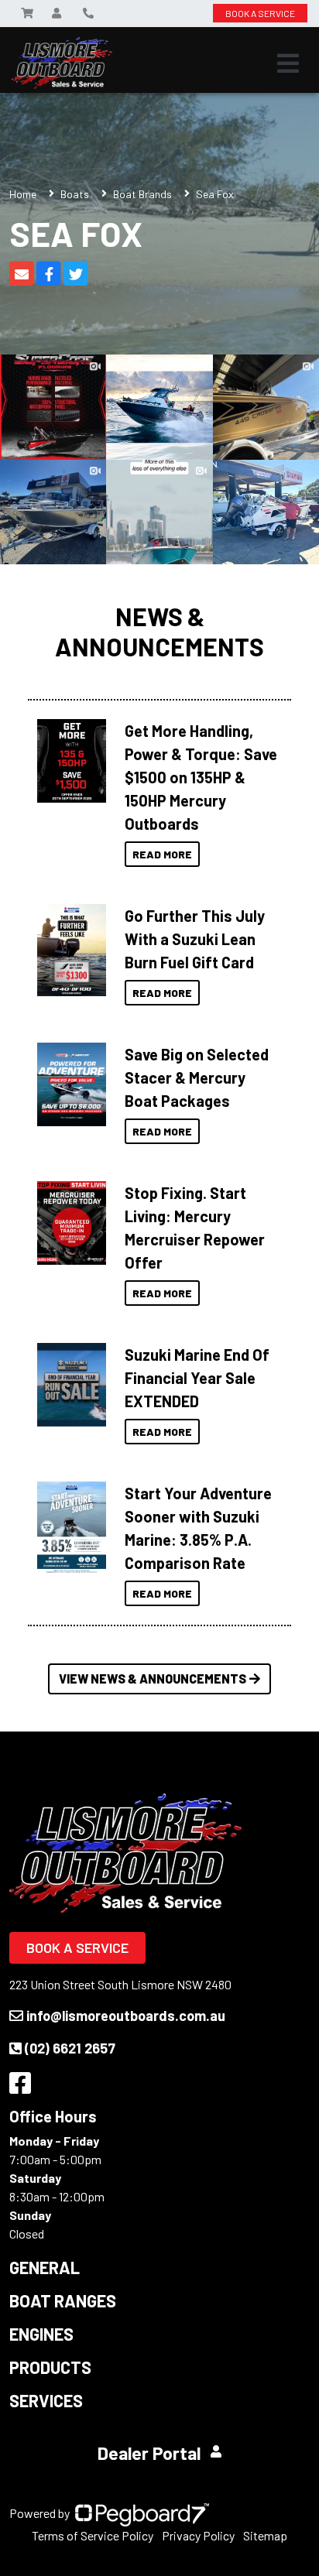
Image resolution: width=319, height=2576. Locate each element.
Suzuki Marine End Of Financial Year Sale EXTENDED (197, 1378)
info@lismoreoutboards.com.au (126, 2016)
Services (46, 2400)
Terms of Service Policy (93, 2535)
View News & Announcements (153, 1679)
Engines (41, 2334)
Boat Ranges (63, 2300)
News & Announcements (159, 631)
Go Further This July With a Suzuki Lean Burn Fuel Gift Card (195, 939)
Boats (75, 194)
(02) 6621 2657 (70, 2048)
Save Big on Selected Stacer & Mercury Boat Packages (197, 1077)
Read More (162, 854)
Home (23, 194)
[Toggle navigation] (288, 63)
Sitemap (265, 2535)
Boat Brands (142, 194)
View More (68, 761)
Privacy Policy (198, 2535)
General (45, 2267)
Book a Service (77, 1947)
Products (50, 2367)
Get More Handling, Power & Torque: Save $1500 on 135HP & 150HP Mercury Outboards (201, 777)
